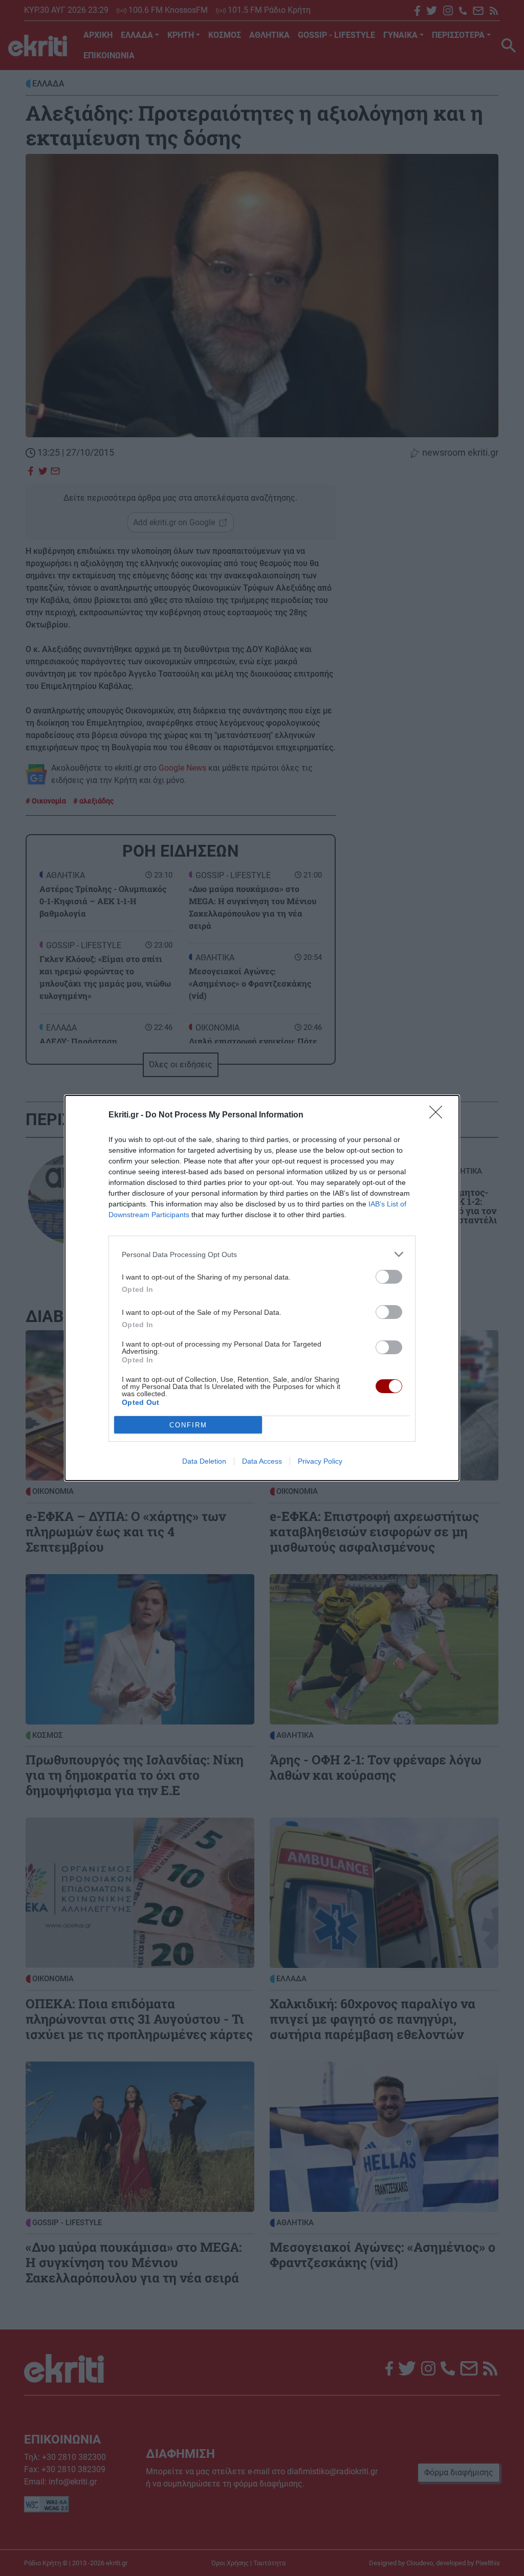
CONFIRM (188, 1425)
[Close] (439, 1115)
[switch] (389, 1277)
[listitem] (262, 1254)
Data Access (262, 1461)
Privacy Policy (320, 1461)
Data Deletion (204, 1461)
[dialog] (262, 1288)
